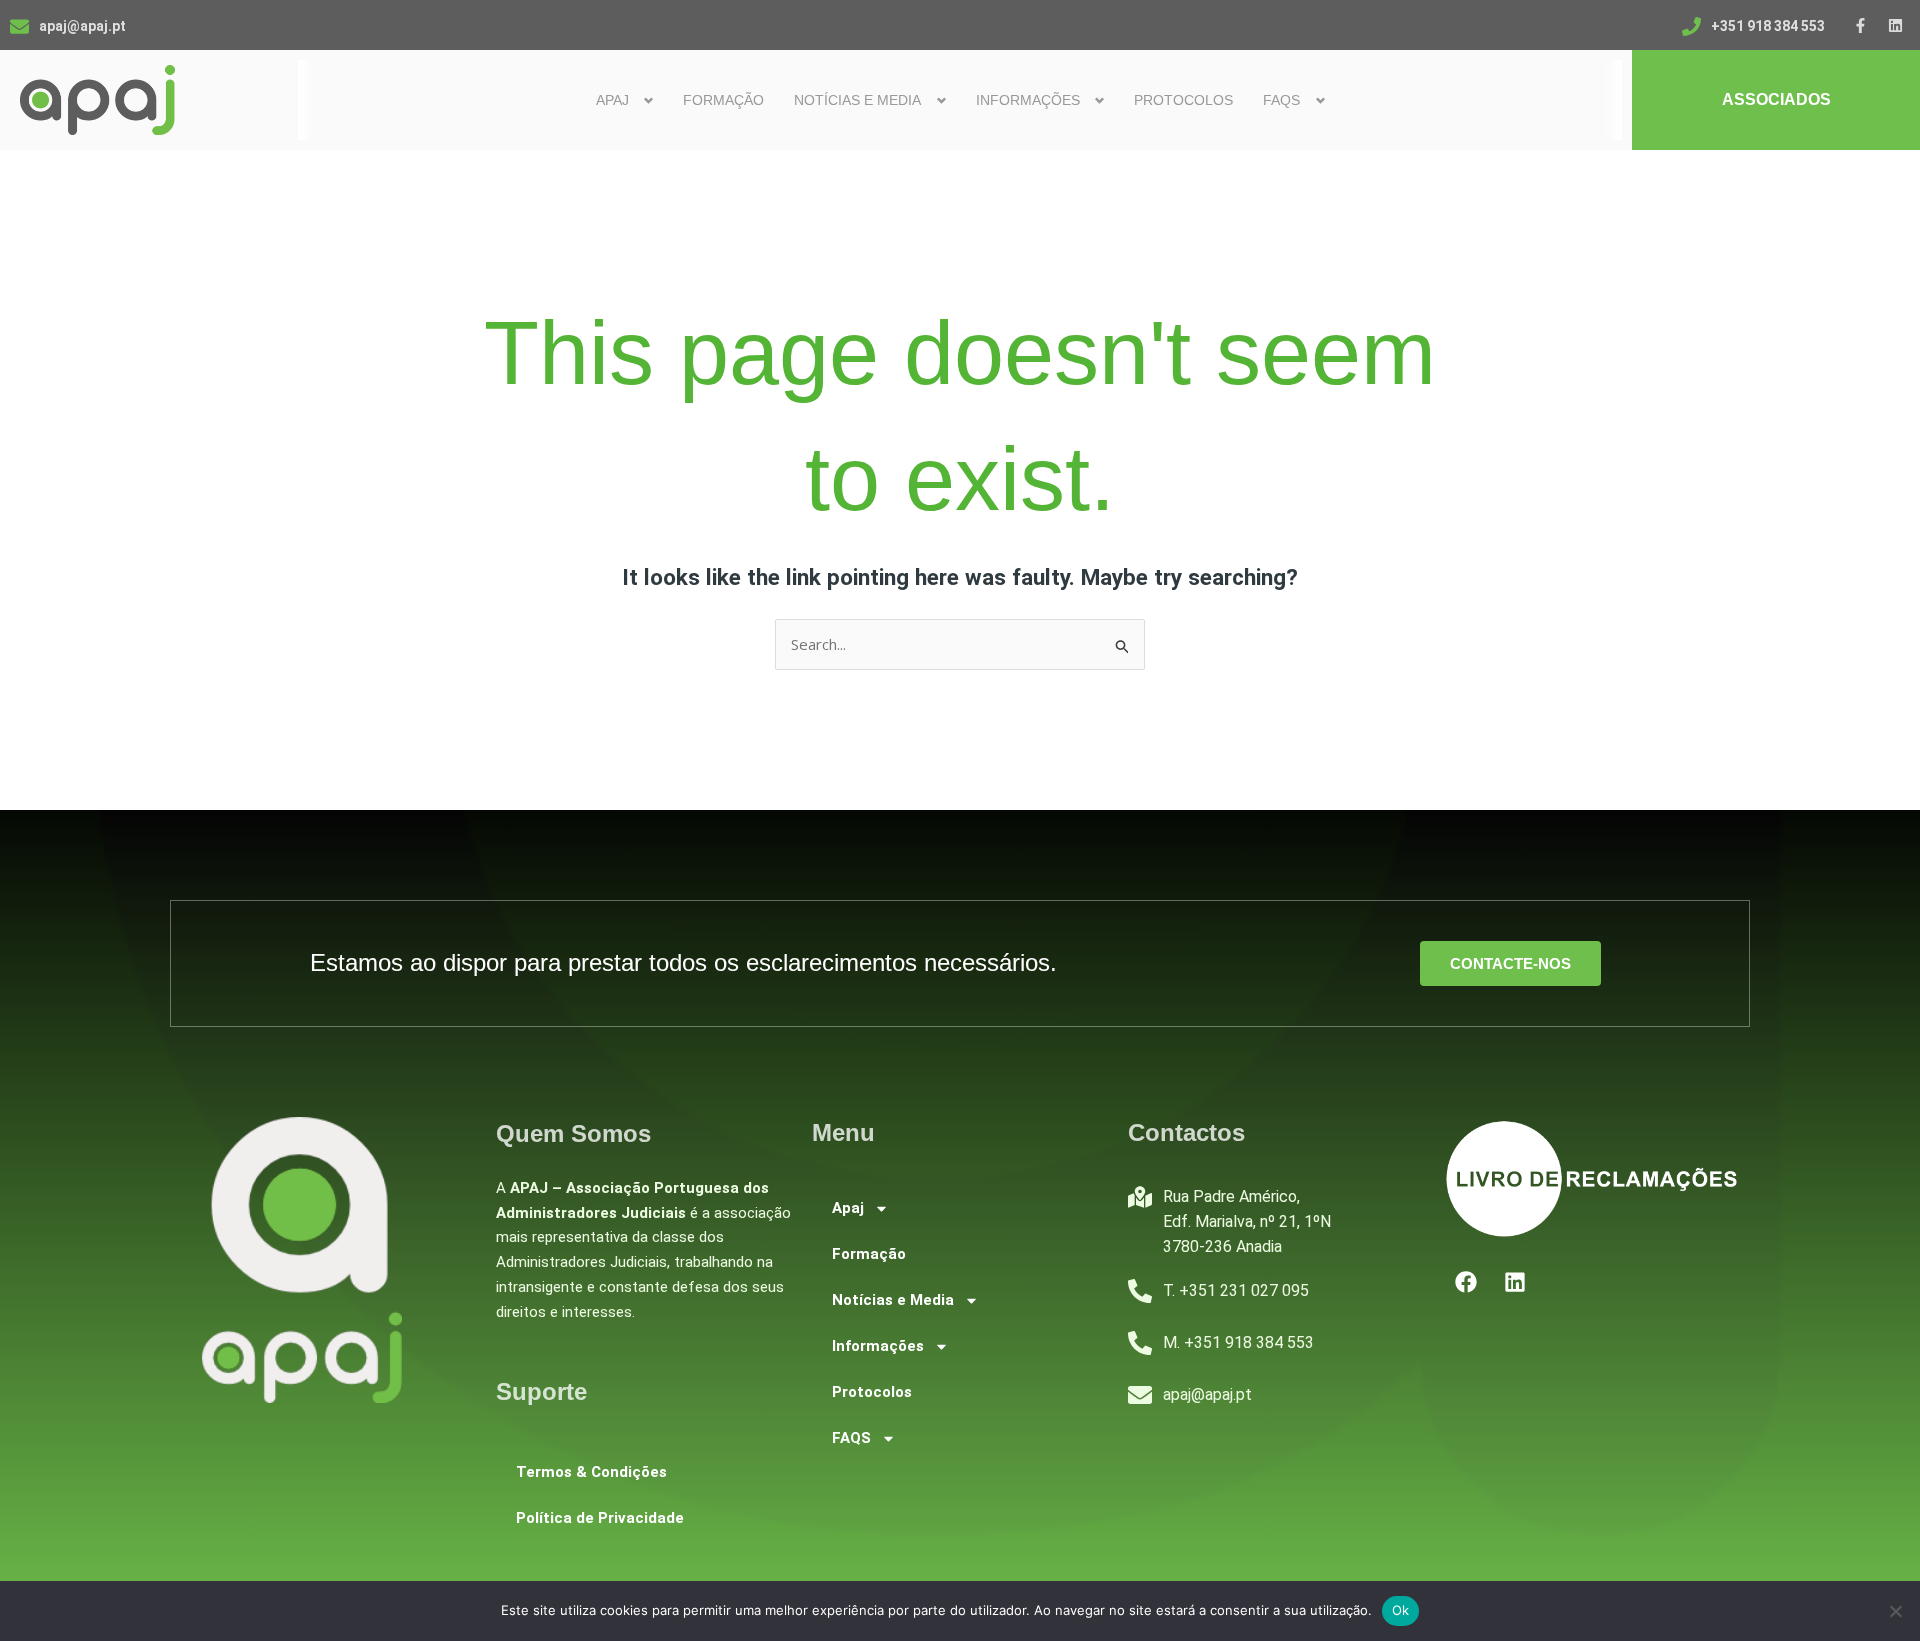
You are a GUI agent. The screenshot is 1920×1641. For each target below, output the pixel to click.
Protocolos (1183, 100)
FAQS (851, 1438)
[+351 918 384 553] (1691, 26)
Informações (878, 1346)
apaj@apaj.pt (82, 26)
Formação (723, 100)
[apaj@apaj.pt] (19, 26)
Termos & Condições (591, 1472)
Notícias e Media (893, 1300)
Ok (1401, 1610)
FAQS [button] (1281, 100)
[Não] (1895, 1611)
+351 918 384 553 (1768, 26)
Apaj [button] (612, 100)
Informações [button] (1028, 100)
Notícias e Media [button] (857, 100)
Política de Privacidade (600, 1518)
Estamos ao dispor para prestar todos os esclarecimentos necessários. (683, 962)
